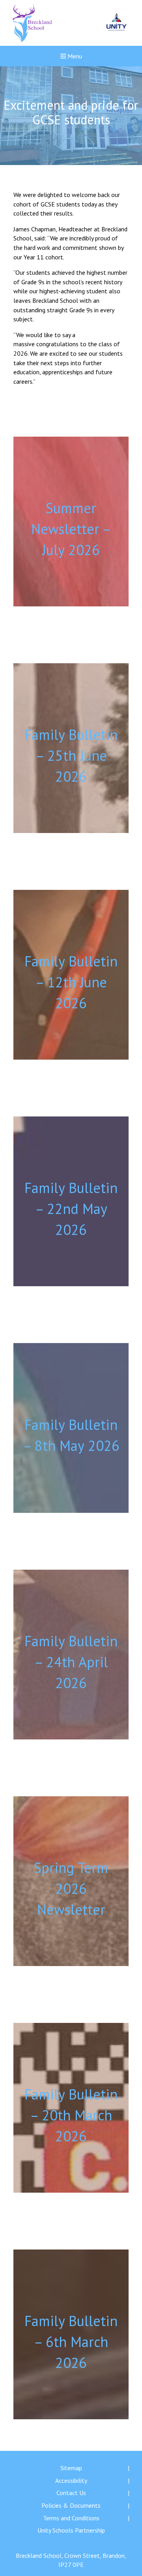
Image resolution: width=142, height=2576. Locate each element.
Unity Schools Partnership (71, 2530)
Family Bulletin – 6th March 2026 (71, 2342)
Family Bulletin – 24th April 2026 (71, 1662)
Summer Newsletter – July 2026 (71, 529)
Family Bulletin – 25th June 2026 (71, 755)
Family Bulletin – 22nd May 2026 (71, 1209)
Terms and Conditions (71, 2518)
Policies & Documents (71, 2505)
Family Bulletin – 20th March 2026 (71, 2115)
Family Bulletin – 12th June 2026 (71, 982)
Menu (74, 56)
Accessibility (71, 2480)
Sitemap (71, 2468)
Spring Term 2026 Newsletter (71, 1888)
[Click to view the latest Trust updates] (117, 23)
